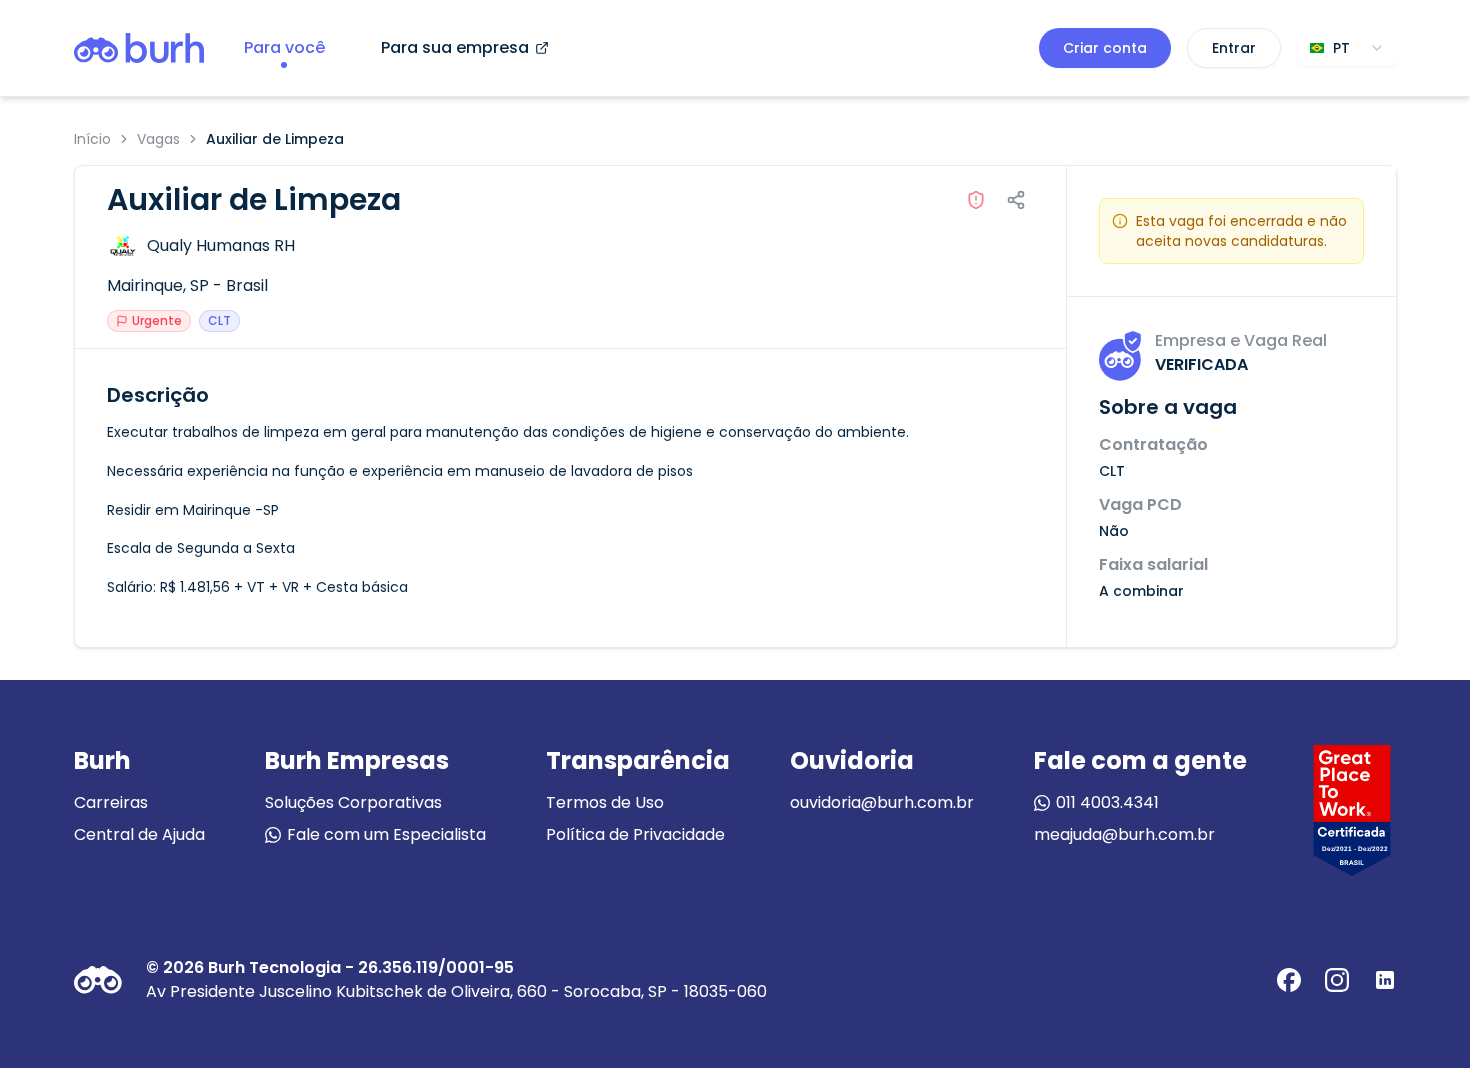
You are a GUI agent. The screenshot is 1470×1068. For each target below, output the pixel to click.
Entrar (1234, 48)
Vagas (158, 139)
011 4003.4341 (1107, 802)
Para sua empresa (455, 47)
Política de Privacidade (635, 834)
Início (92, 139)
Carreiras (111, 802)
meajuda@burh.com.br (1124, 834)
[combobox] (1347, 48)
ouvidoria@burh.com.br (882, 802)
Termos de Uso (605, 802)
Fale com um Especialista (386, 834)
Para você (284, 47)
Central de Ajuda (139, 834)
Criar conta (1105, 48)
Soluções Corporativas (353, 802)
